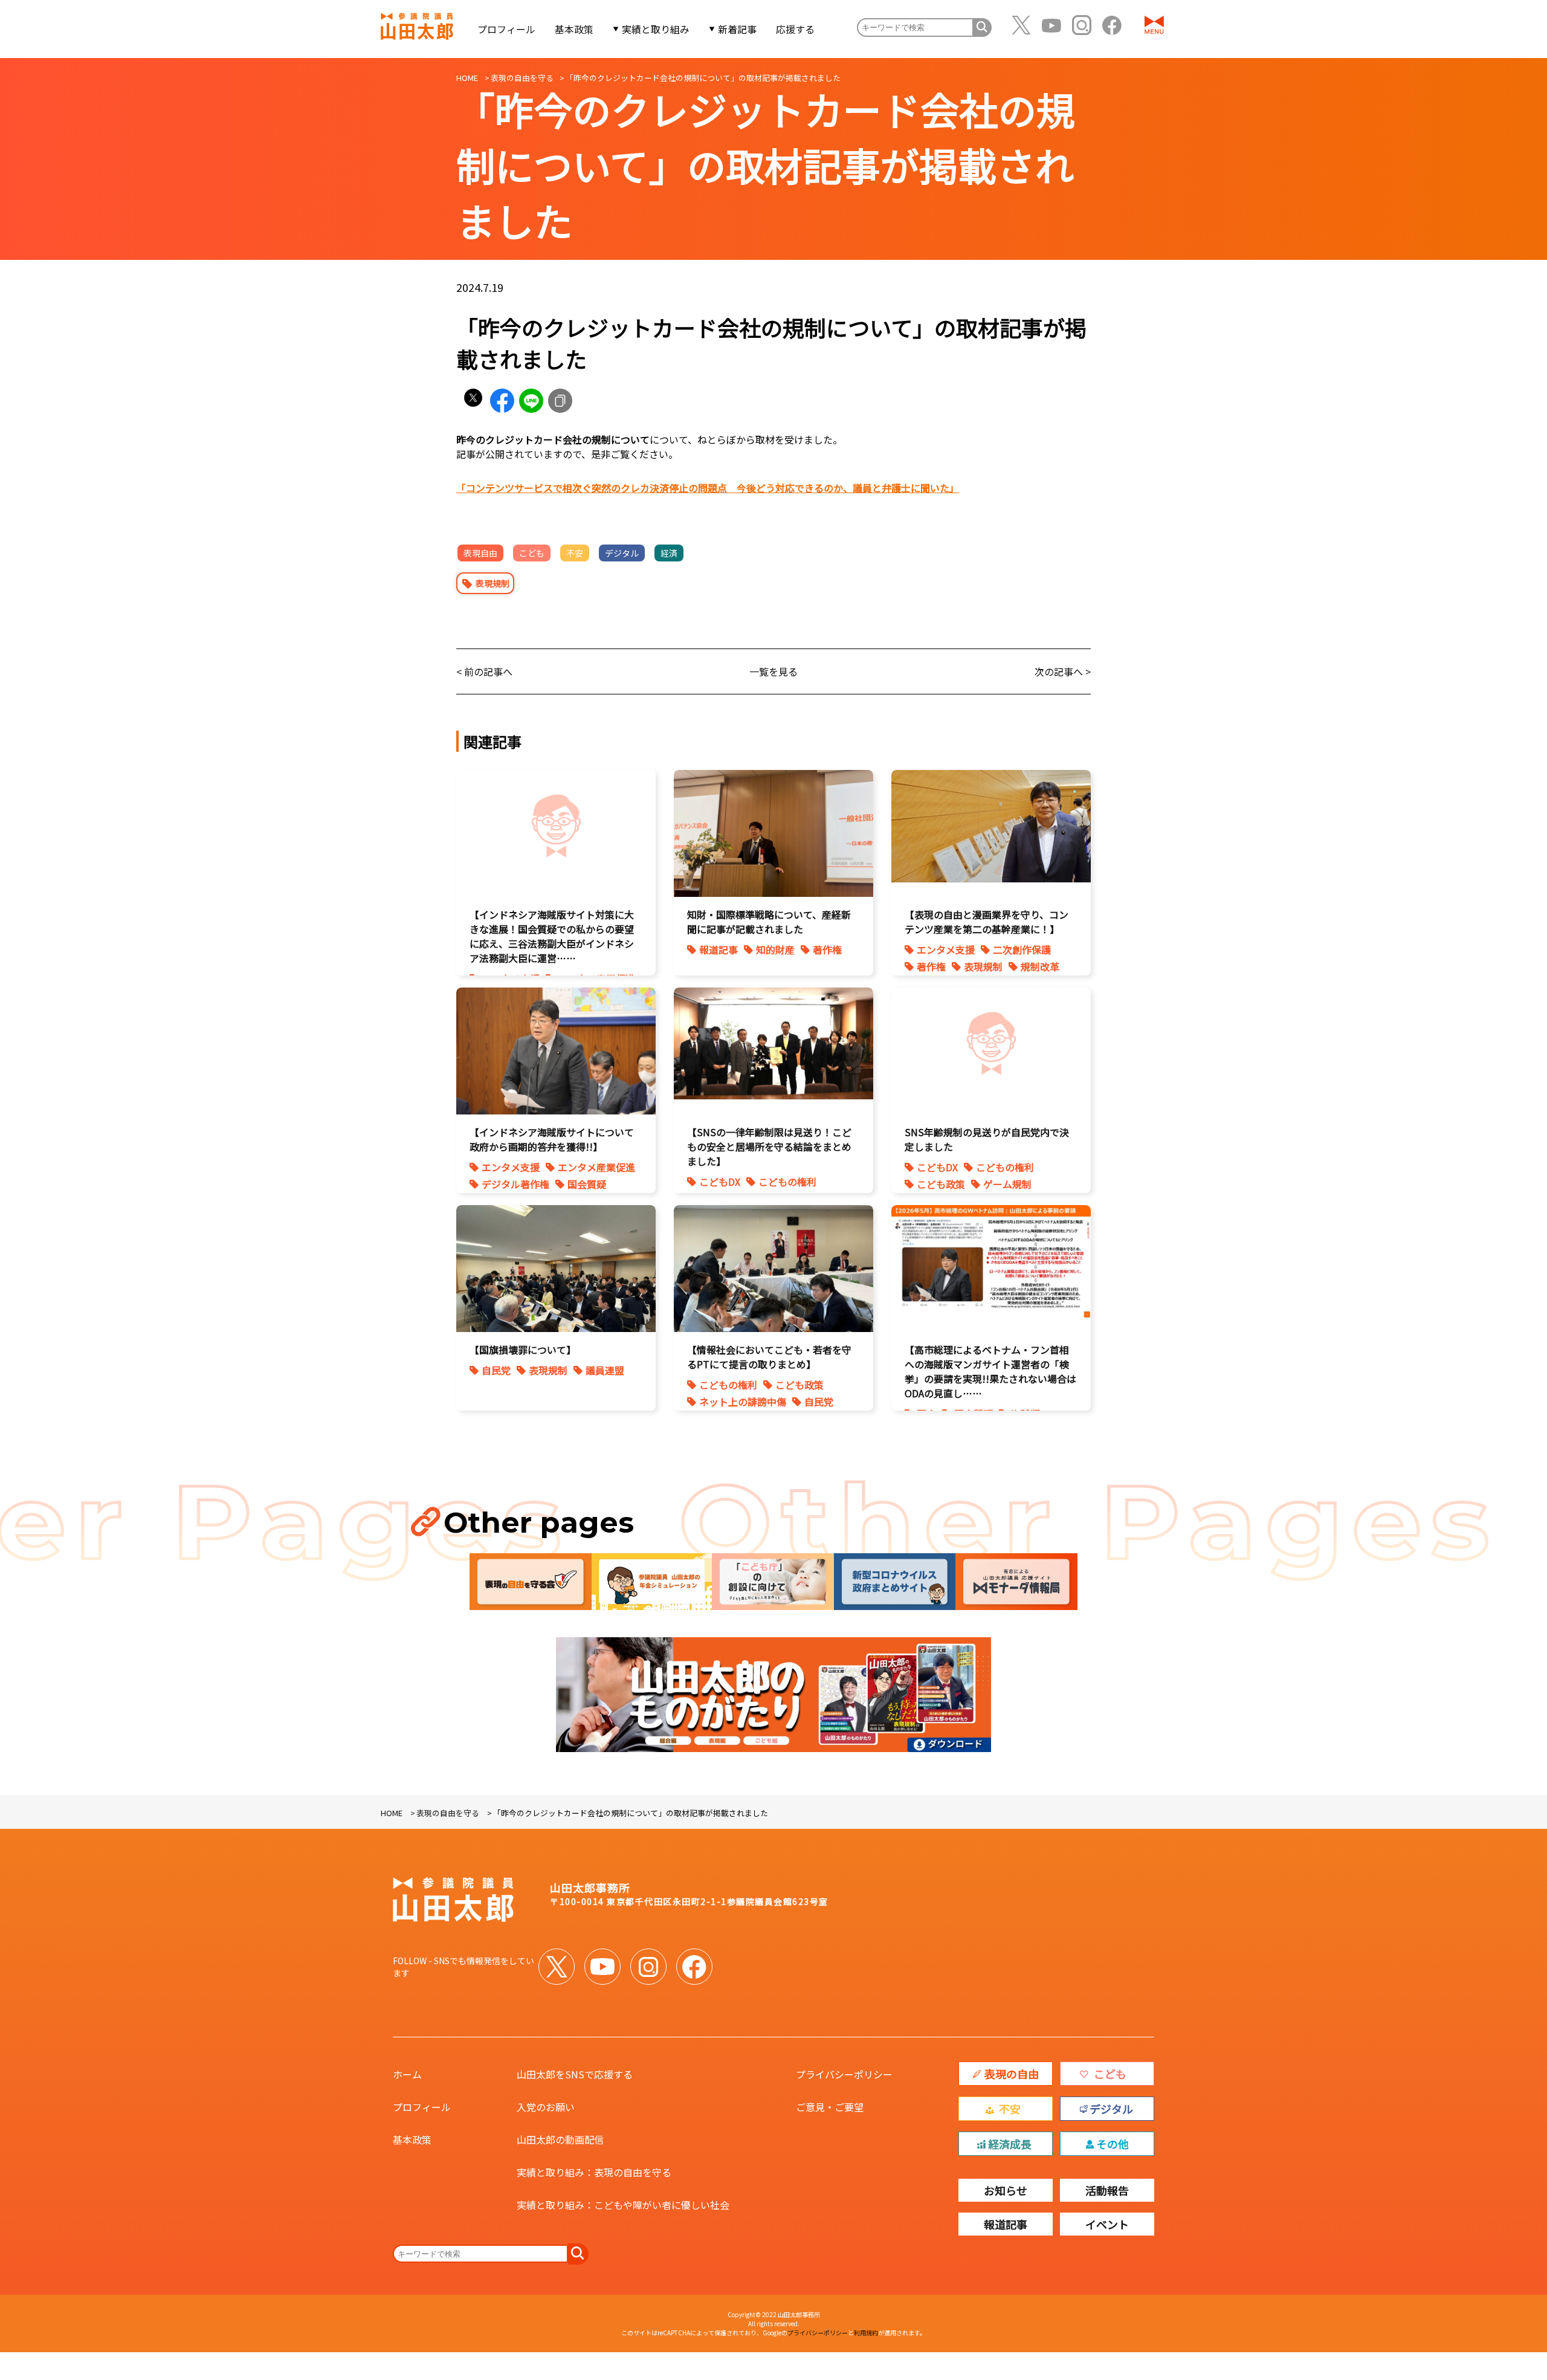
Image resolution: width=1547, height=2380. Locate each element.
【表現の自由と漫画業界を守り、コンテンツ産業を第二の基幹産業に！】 (987, 922)
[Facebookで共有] (502, 401)
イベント (1107, 2224)
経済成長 (1010, 2144)
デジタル (622, 553)
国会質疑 (587, 1184)
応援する (795, 29)
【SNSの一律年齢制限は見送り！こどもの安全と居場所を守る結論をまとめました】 (769, 1146)
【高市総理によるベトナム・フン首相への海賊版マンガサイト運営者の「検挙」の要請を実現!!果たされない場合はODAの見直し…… (990, 1371)
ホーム (407, 2074)
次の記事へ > (1063, 671)
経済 (669, 553)
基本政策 (574, 29)
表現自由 (480, 553)
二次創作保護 (1022, 949)
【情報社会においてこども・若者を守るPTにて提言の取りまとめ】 (769, 1357)
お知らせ (1006, 2190)
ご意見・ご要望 (830, 2107)
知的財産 (775, 949)
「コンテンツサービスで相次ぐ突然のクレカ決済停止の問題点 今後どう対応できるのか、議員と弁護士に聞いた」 (708, 488)
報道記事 (719, 949)
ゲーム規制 (1007, 1184)
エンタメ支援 (946, 949)
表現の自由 (1012, 2074)
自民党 (496, 1370)
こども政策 (941, 1184)
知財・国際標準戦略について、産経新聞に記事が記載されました (769, 922)
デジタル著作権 (515, 1184)
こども (532, 553)
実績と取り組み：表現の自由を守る (594, 2172)
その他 (1113, 2144)
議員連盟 (605, 1370)
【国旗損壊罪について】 (523, 1350)
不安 (575, 553)
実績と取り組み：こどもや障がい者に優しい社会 (623, 2205)
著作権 (827, 949)
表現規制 (493, 583)
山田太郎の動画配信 (560, 2139)
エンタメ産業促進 (596, 1167)
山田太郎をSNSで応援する (575, 2074)
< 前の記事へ (484, 671)
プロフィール (506, 29)
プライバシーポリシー (844, 2074)
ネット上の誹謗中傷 (743, 1402)
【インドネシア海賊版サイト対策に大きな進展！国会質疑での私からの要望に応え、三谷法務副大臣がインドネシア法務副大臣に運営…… (552, 936)
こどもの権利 (787, 1182)
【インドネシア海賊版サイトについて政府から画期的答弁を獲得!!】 (552, 1139)
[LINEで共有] (531, 401)
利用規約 (866, 2333)
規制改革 (1040, 966)
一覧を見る (773, 671)
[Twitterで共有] (473, 401)
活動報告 (1107, 2190)
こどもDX (720, 1182)
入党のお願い (546, 2107)
